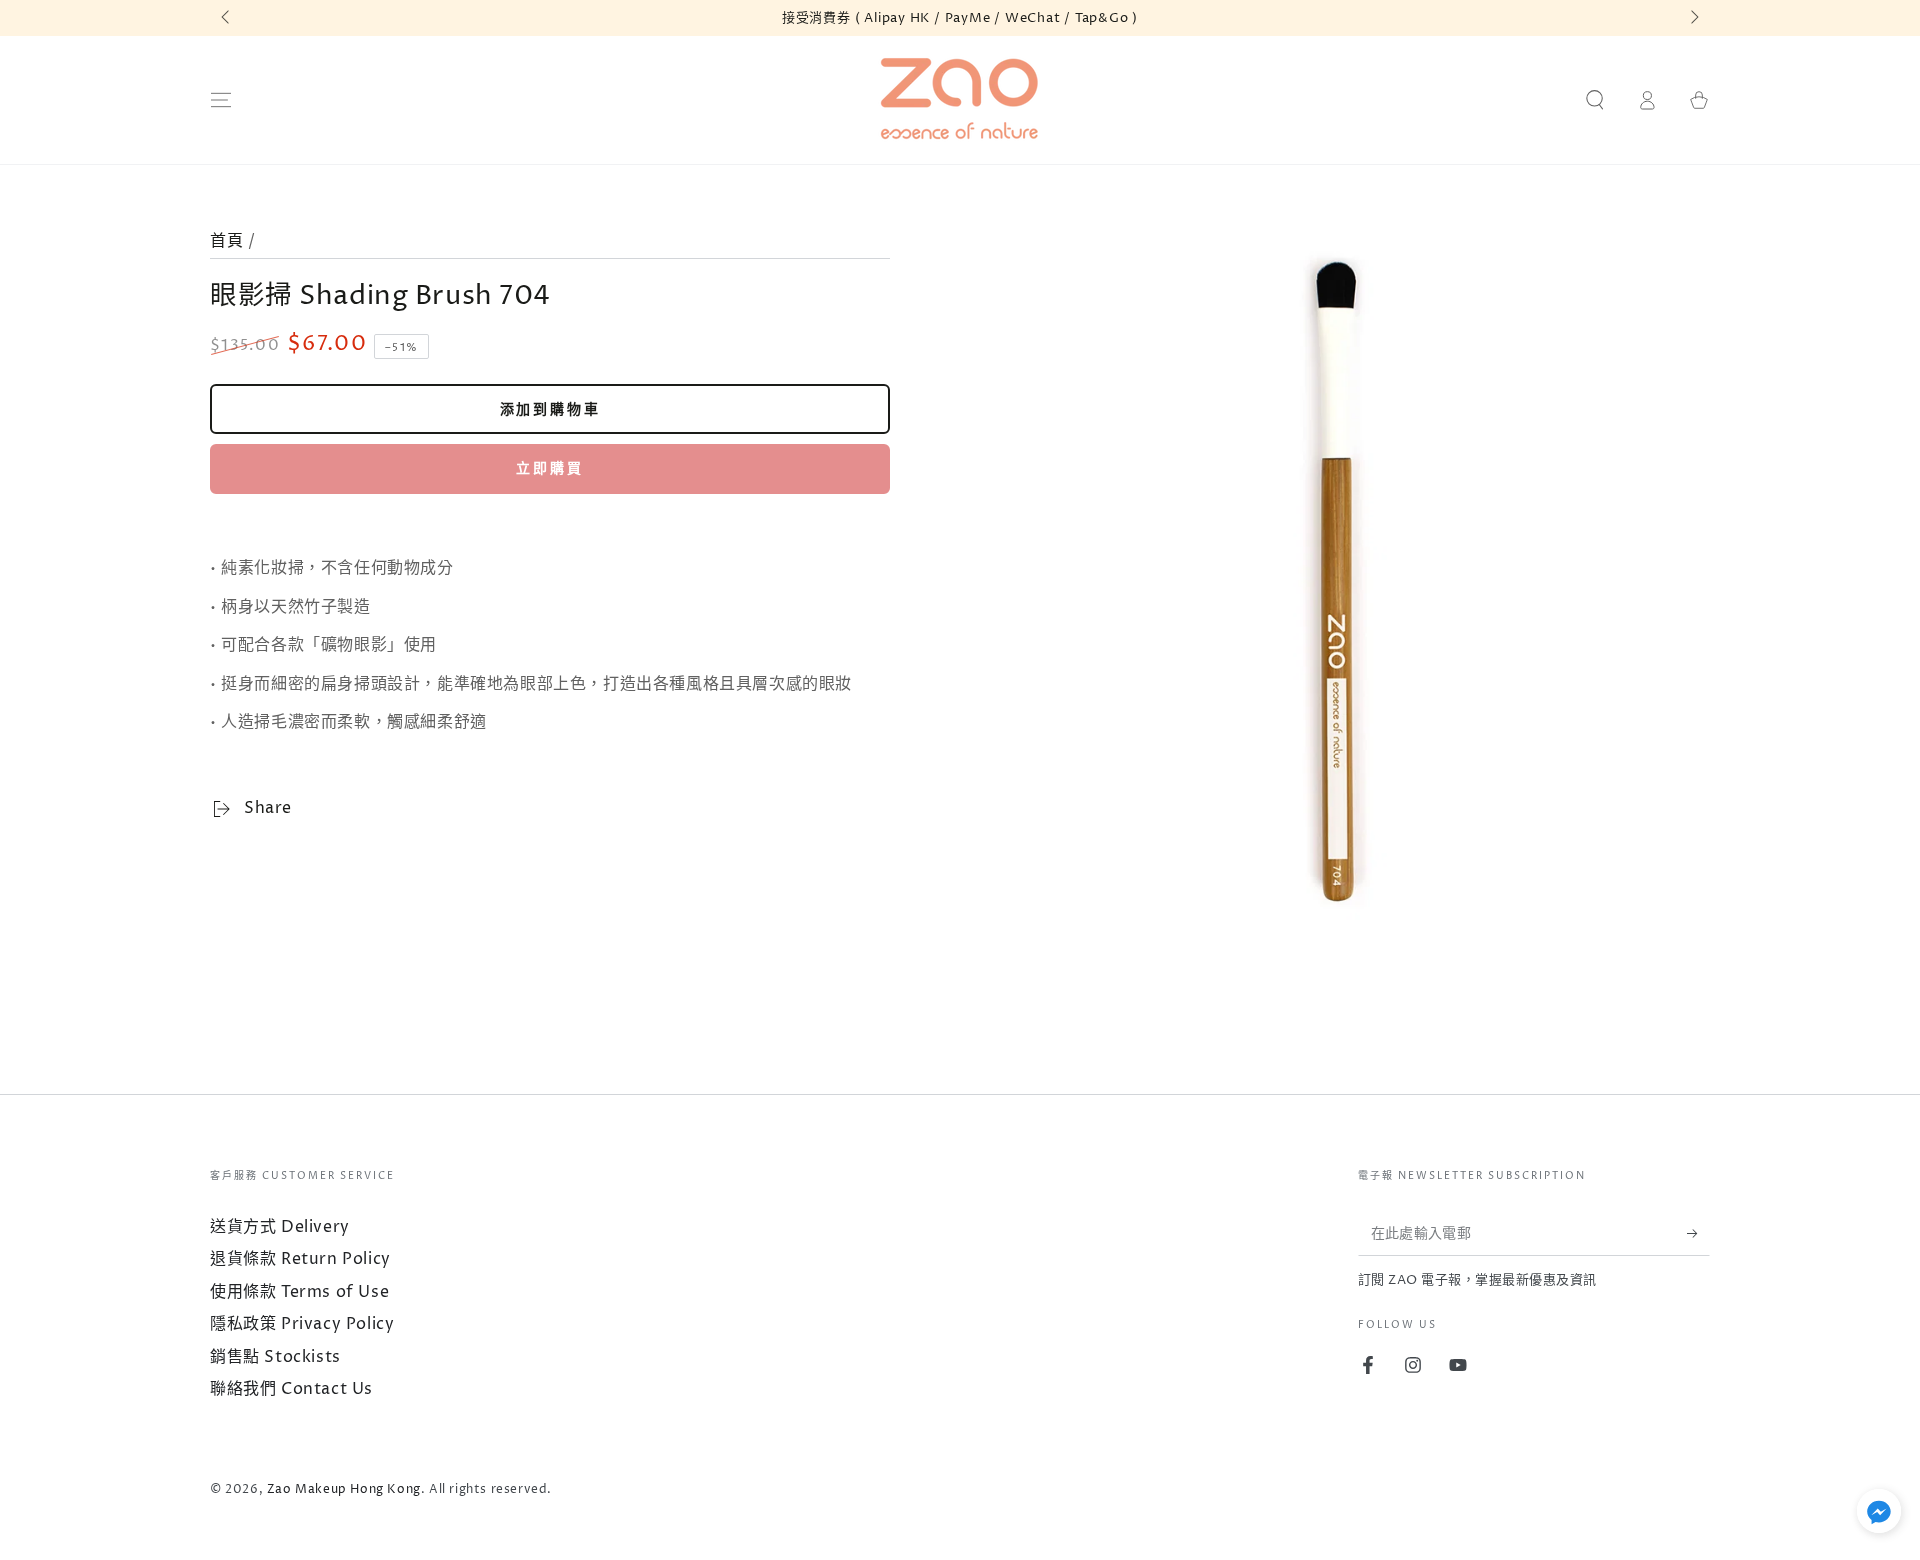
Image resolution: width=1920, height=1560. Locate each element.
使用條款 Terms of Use (299, 1292)
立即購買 (550, 468)
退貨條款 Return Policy (300, 1259)
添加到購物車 (550, 409)
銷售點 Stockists (275, 1357)
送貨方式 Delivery (280, 1227)
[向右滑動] (1693, 18)
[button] (1595, 100)
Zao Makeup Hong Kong (344, 1489)
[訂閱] (1698, 1233)
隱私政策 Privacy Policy (302, 1324)
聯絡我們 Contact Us (291, 1389)
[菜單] (221, 100)
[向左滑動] (227, 18)
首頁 (226, 241)
